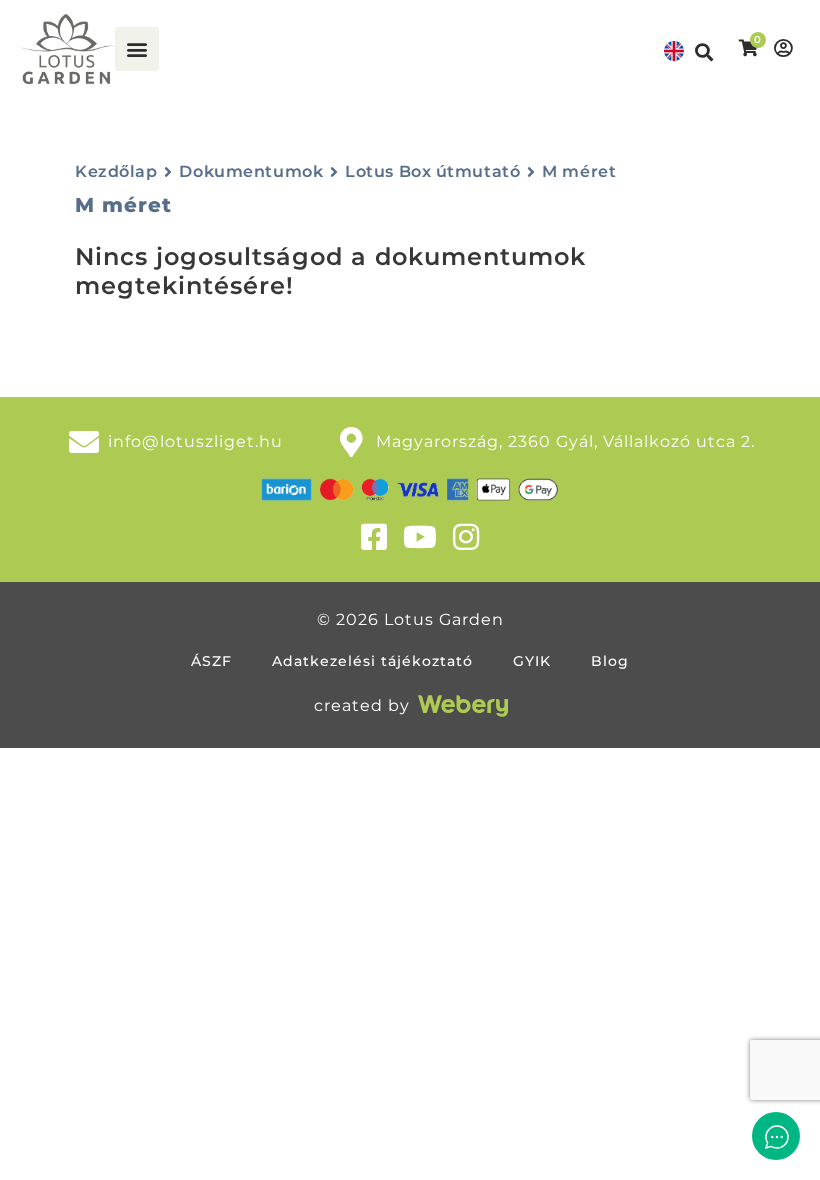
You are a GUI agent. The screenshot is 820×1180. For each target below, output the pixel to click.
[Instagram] (466, 537)
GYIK (532, 661)
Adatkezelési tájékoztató (372, 661)
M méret (579, 171)
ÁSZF (211, 661)
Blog (610, 661)
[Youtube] (420, 537)
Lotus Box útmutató (432, 171)
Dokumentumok (251, 171)
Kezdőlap (116, 171)
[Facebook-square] (374, 537)
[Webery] (463, 706)
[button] (137, 49)
